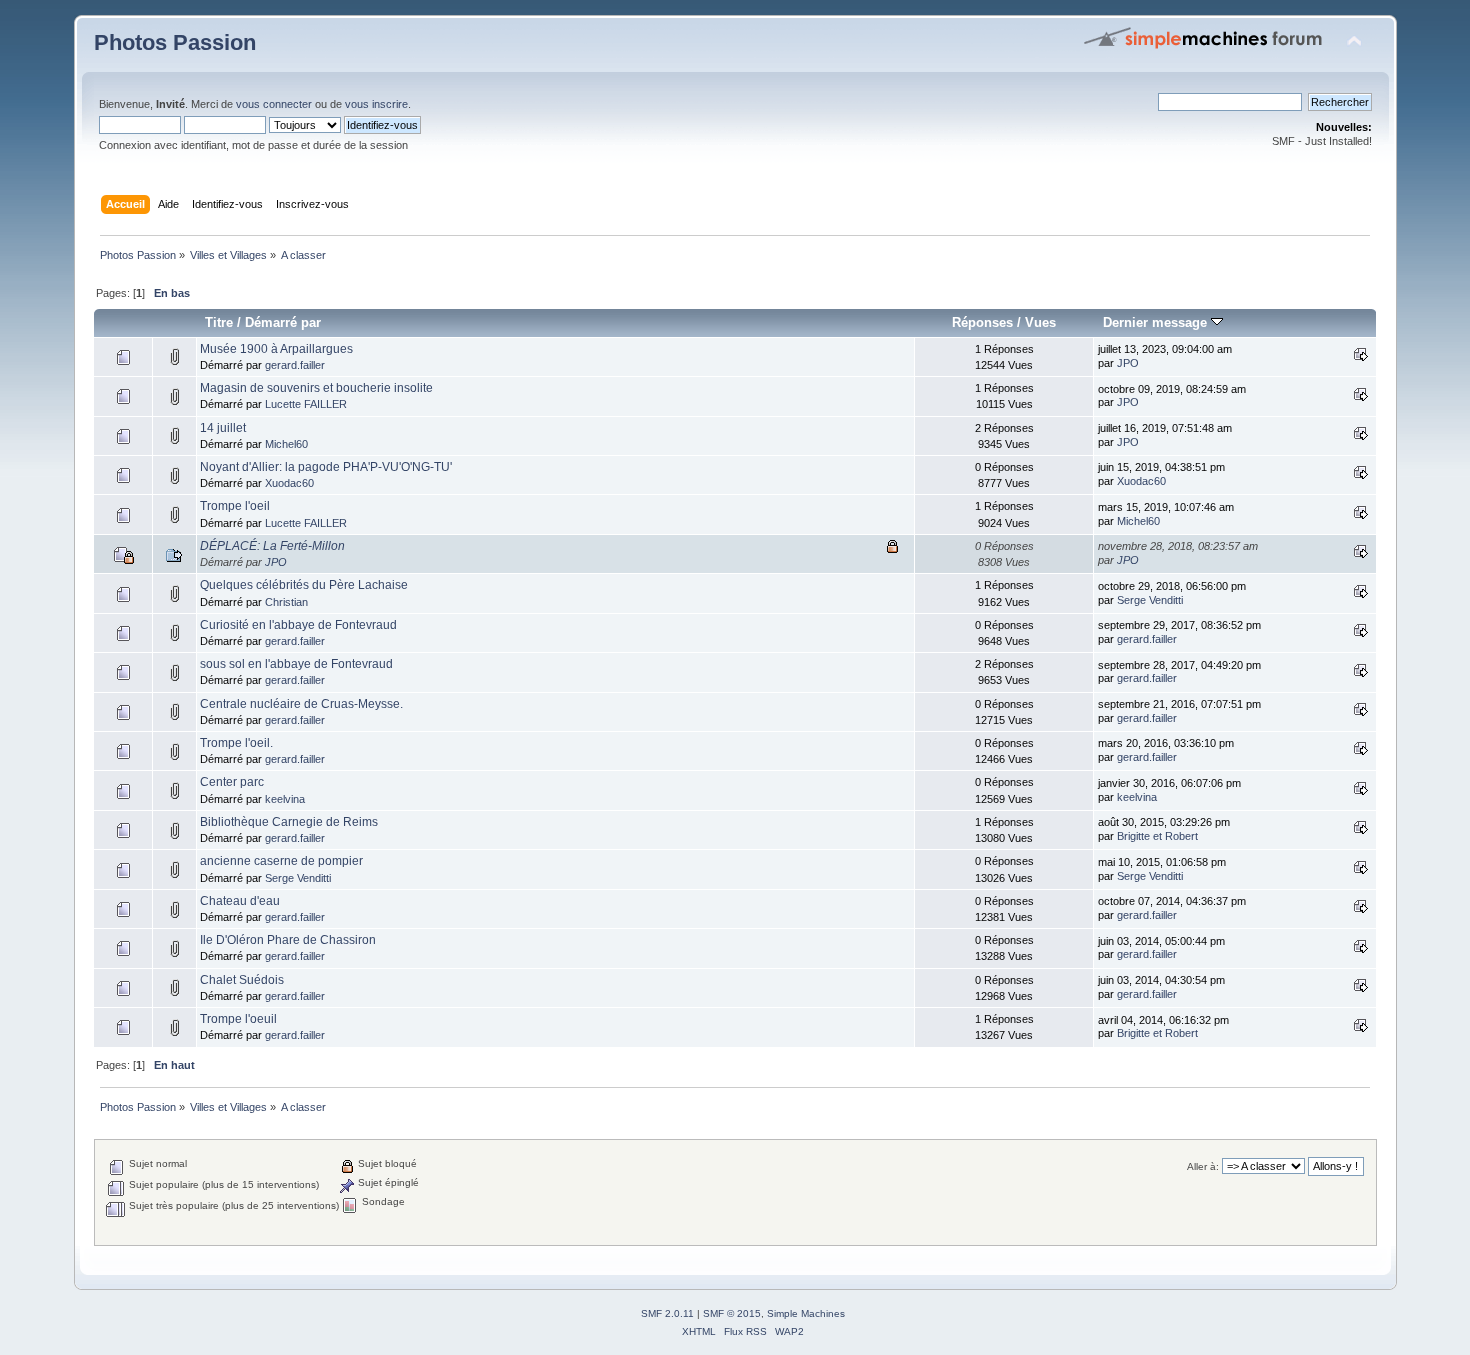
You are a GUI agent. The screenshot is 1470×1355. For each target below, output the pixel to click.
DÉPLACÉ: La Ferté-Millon (272, 546)
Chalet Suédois (242, 980)
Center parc (232, 782)
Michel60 (286, 444)
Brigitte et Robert (1157, 836)
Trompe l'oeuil (238, 1019)
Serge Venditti (1150, 600)
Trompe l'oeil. (236, 743)
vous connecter (274, 104)
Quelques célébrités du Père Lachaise (304, 585)
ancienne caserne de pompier (281, 861)
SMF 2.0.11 (667, 1313)
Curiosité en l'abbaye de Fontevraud (298, 625)
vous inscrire (376, 104)
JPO (1128, 363)
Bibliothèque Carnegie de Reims (289, 822)
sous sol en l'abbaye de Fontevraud (296, 664)
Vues (1040, 322)
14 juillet (223, 428)
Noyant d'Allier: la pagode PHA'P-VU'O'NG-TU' (326, 467)
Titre (219, 322)
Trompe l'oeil (235, 506)
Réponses (982, 322)
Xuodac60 (289, 483)
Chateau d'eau (240, 901)
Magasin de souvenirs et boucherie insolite (316, 388)
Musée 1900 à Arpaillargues (276, 349)
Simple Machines (806, 1313)
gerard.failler (295, 365)
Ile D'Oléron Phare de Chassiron (288, 940)
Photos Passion (175, 42)
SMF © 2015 (732, 1313)
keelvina (285, 799)
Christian (286, 602)
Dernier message (1157, 322)
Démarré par (283, 322)
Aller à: (1203, 1166)
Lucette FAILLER (306, 404)
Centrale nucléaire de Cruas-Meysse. (301, 704)
